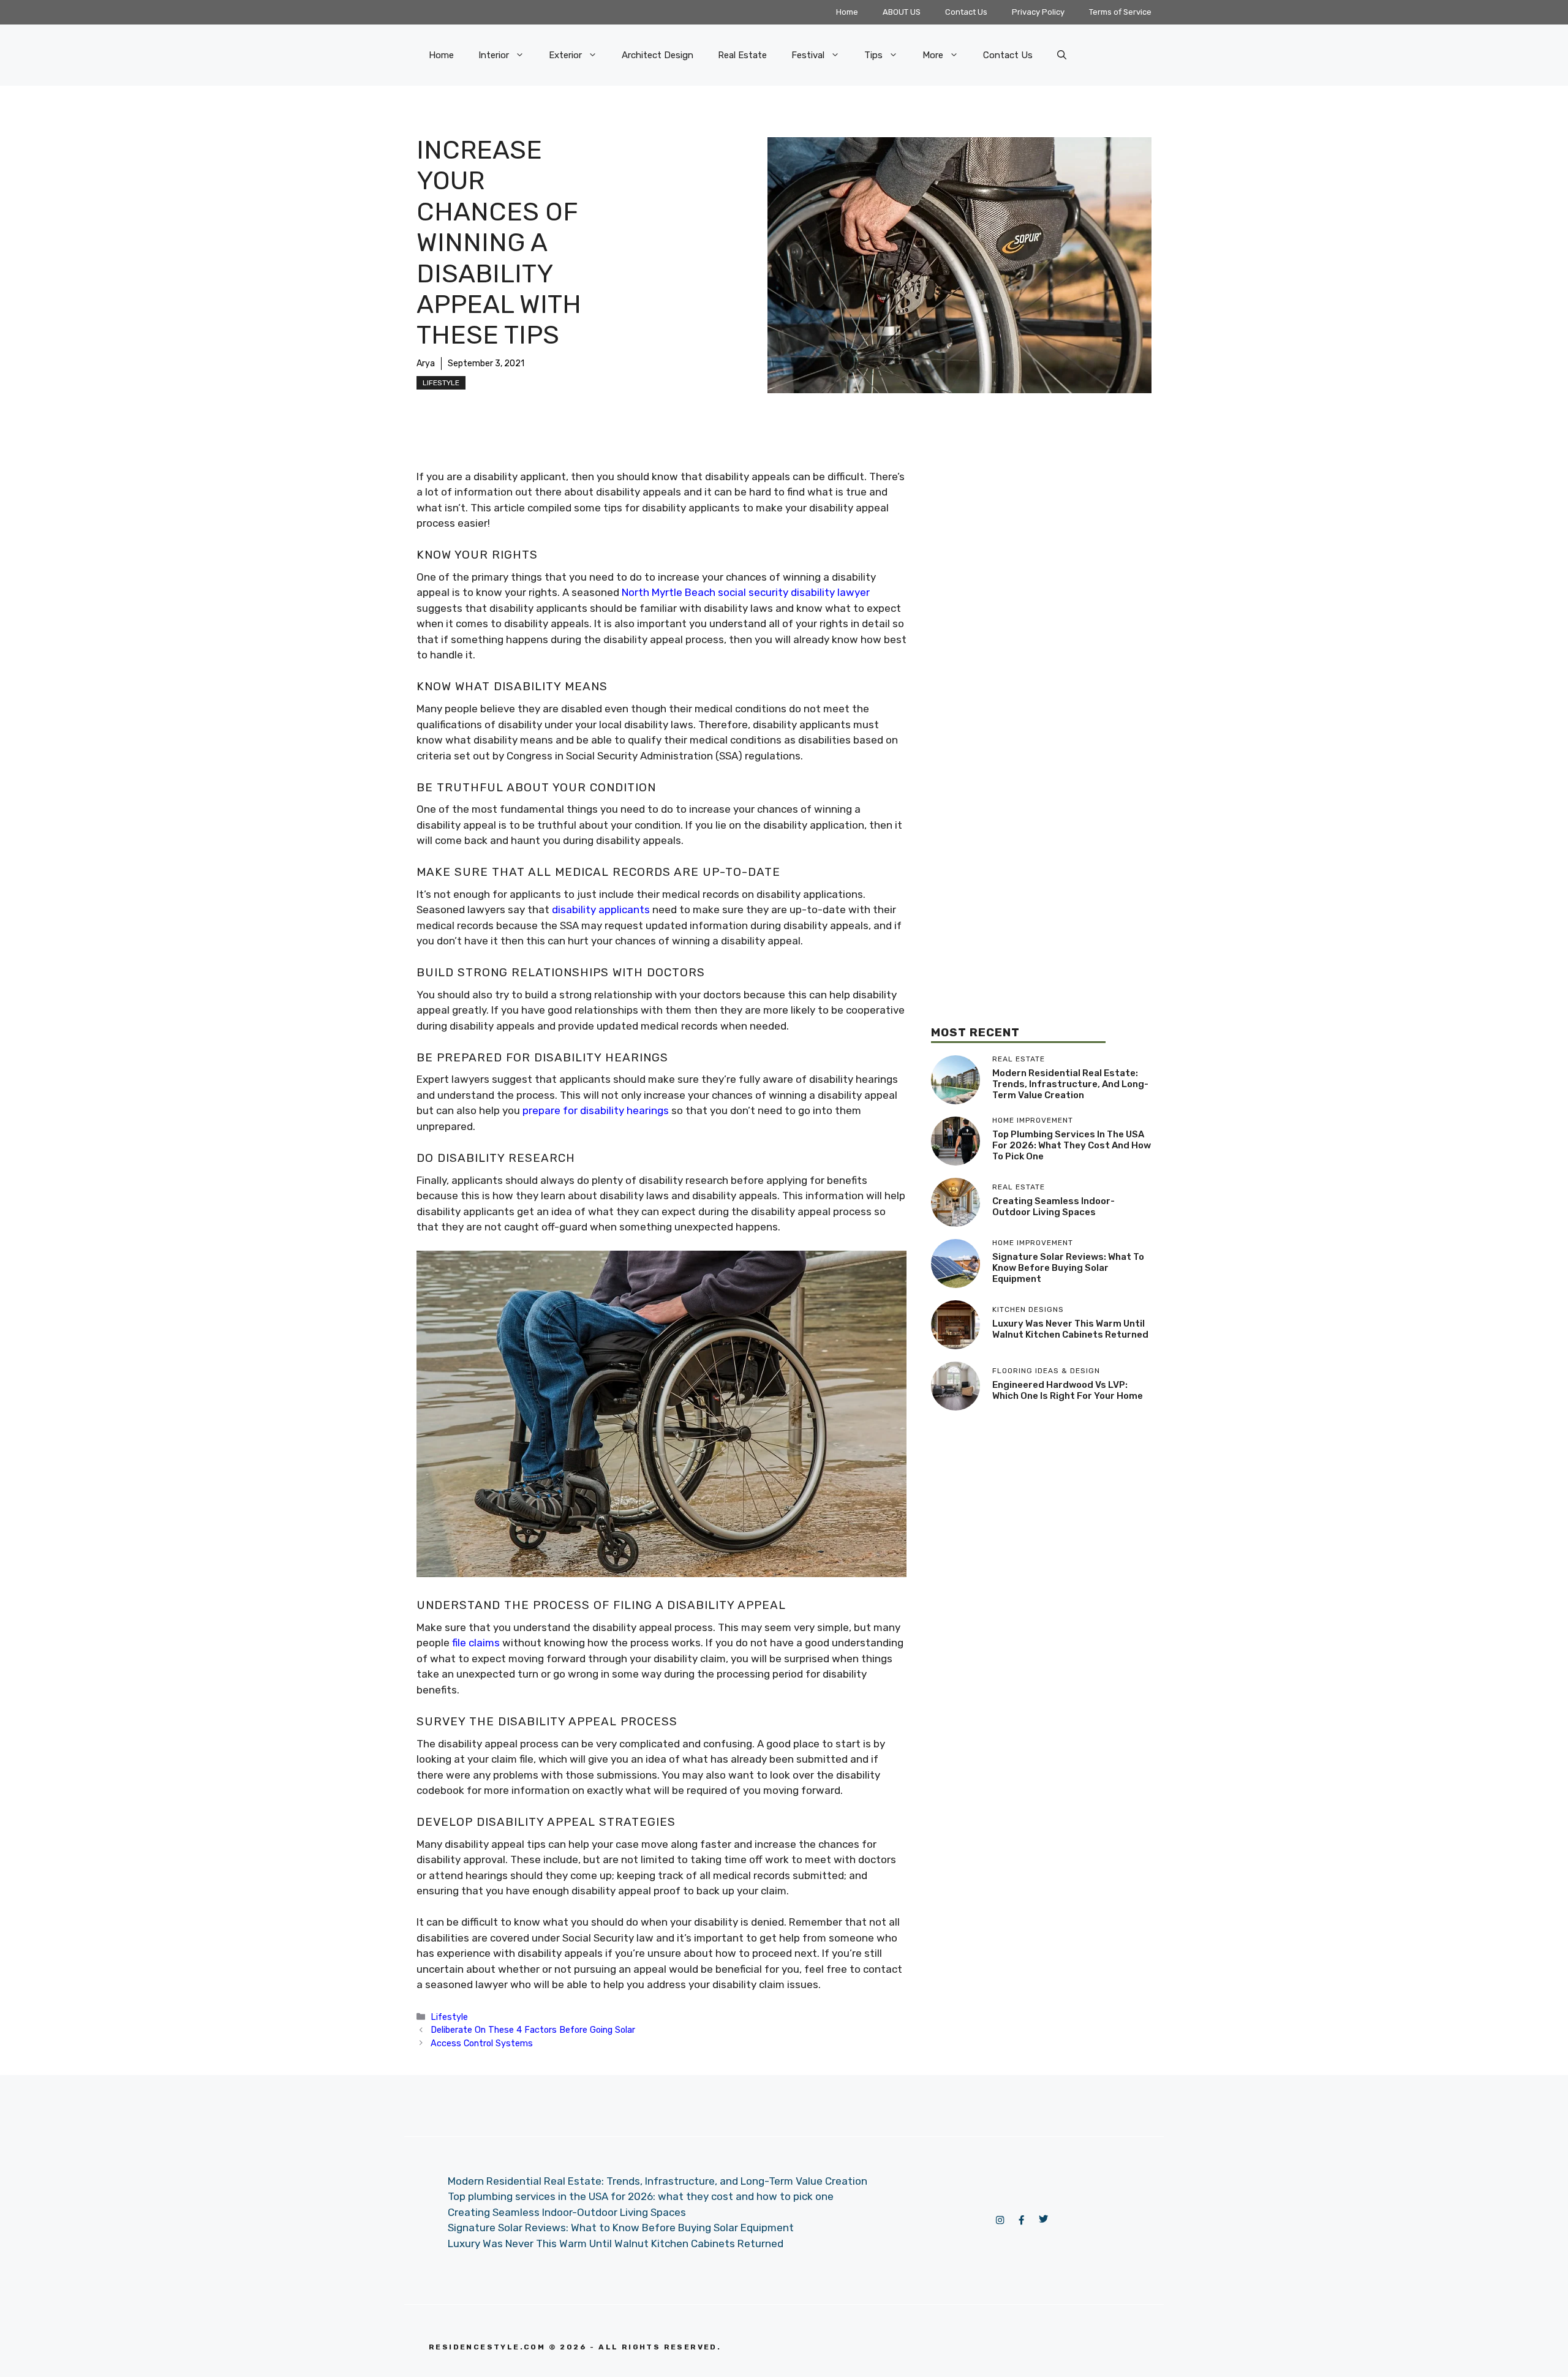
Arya (426, 364)
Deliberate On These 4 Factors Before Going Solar (533, 2030)
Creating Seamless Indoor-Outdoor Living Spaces (1053, 1207)
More (933, 55)
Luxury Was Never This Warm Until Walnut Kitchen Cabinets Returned (1070, 1329)
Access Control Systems (482, 2043)
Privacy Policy (1038, 12)
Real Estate (742, 55)
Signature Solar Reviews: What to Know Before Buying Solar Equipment (1068, 1268)
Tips (873, 55)
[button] (1062, 55)
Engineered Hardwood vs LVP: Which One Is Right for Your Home (1068, 1390)
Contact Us (966, 12)
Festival (808, 55)
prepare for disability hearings (596, 1110)
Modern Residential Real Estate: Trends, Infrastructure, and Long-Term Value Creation (1070, 1084)
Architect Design (658, 55)
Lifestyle (441, 383)
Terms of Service (1120, 12)
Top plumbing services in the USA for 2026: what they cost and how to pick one (1072, 1145)
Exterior (565, 55)
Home (847, 12)
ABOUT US (902, 12)
